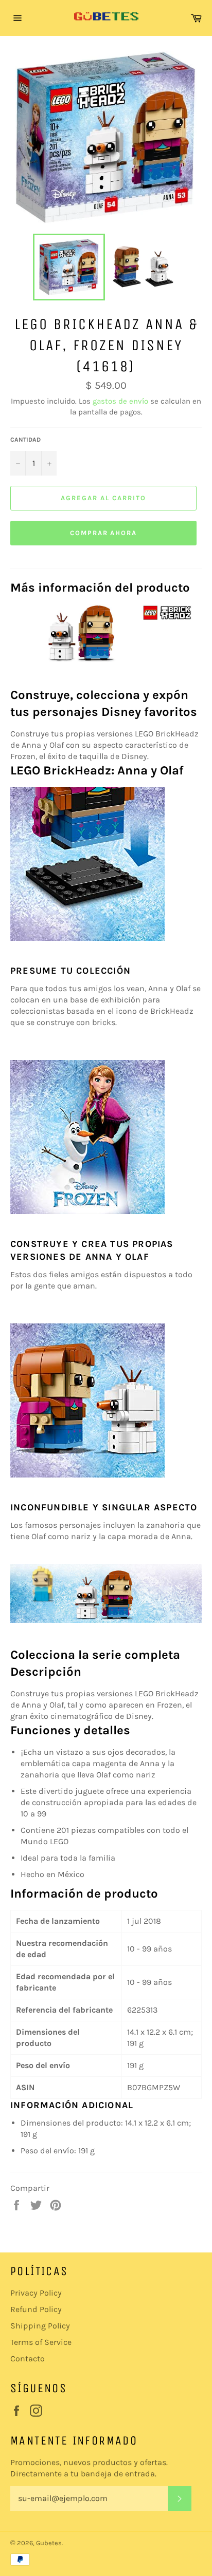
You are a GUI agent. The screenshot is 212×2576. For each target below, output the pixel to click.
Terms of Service (41, 2342)
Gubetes (49, 2543)
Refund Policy (36, 2309)
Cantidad (25, 440)
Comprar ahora (103, 533)
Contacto (28, 2359)
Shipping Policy (40, 2326)
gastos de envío (120, 401)
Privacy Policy (36, 2293)
